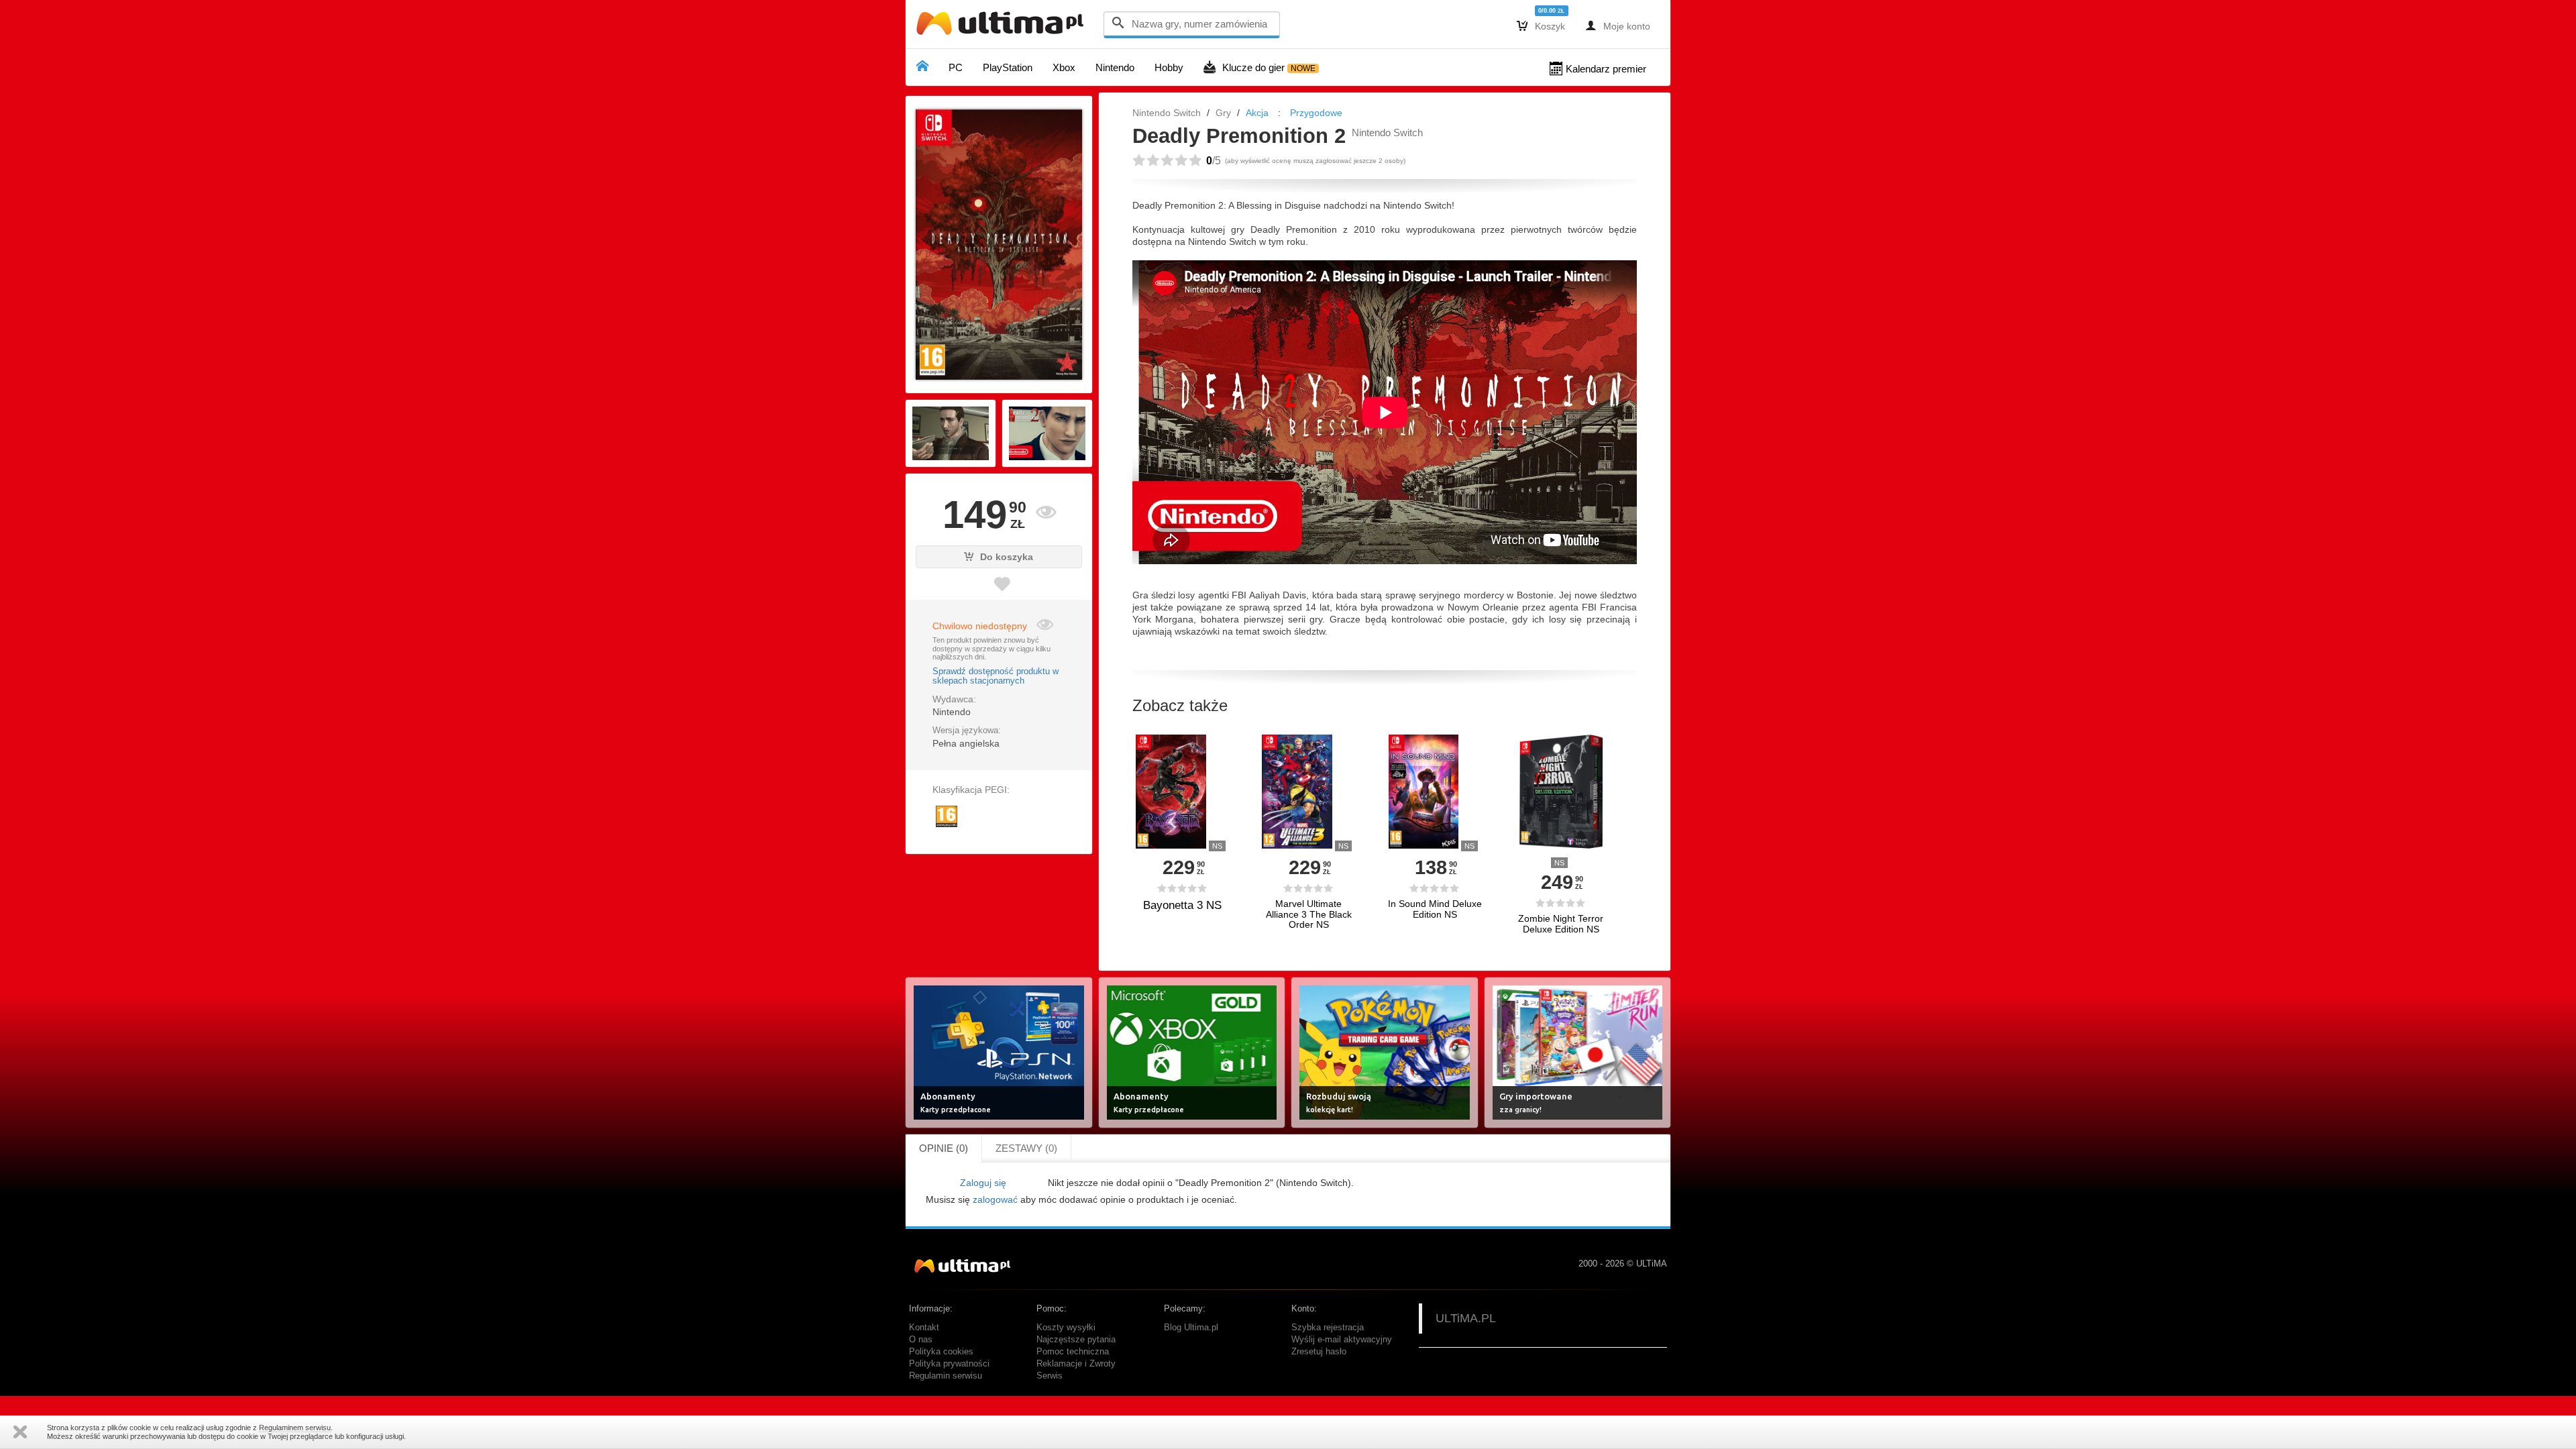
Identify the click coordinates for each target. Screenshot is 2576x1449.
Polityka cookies (941, 1352)
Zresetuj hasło (1319, 1352)
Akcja (1257, 113)
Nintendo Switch (1167, 113)
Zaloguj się (983, 1183)
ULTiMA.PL (1466, 1318)
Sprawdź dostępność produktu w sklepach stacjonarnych (996, 676)
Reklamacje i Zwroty (1076, 1364)
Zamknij (20, 1432)
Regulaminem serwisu (295, 1428)
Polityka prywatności (949, 1364)
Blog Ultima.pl (1191, 1328)
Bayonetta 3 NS (1182, 905)
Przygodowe (1316, 113)
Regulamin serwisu (946, 1376)
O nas (921, 1340)
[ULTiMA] (1003, 26)
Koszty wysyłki (1066, 1328)
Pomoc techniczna (1073, 1352)
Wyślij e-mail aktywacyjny (1342, 1340)
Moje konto (1618, 25)
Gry (1223, 113)
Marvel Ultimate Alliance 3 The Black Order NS (1309, 914)
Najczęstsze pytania (1076, 1340)
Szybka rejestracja (1328, 1328)
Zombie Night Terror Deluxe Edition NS (1561, 924)
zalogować (995, 1199)
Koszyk (1541, 25)
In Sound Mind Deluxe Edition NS (1435, 909)
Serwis (1050, 1376)
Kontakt (924, 1328)
